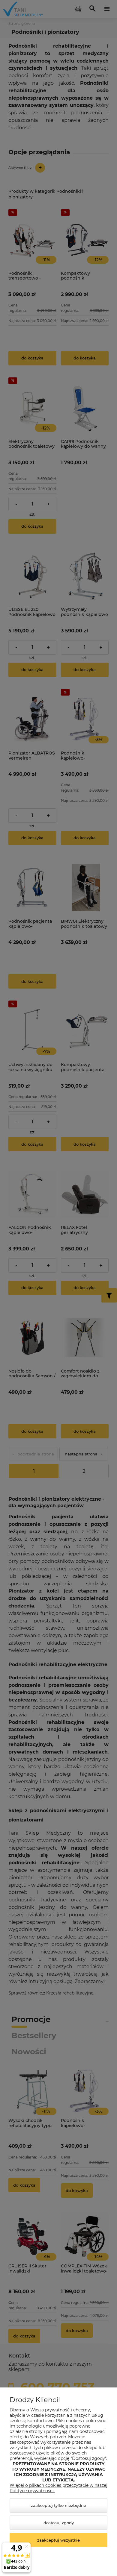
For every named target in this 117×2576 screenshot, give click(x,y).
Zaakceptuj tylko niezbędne (58, 2505)
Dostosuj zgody (59, 2523)
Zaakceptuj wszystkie (58, 2540)
